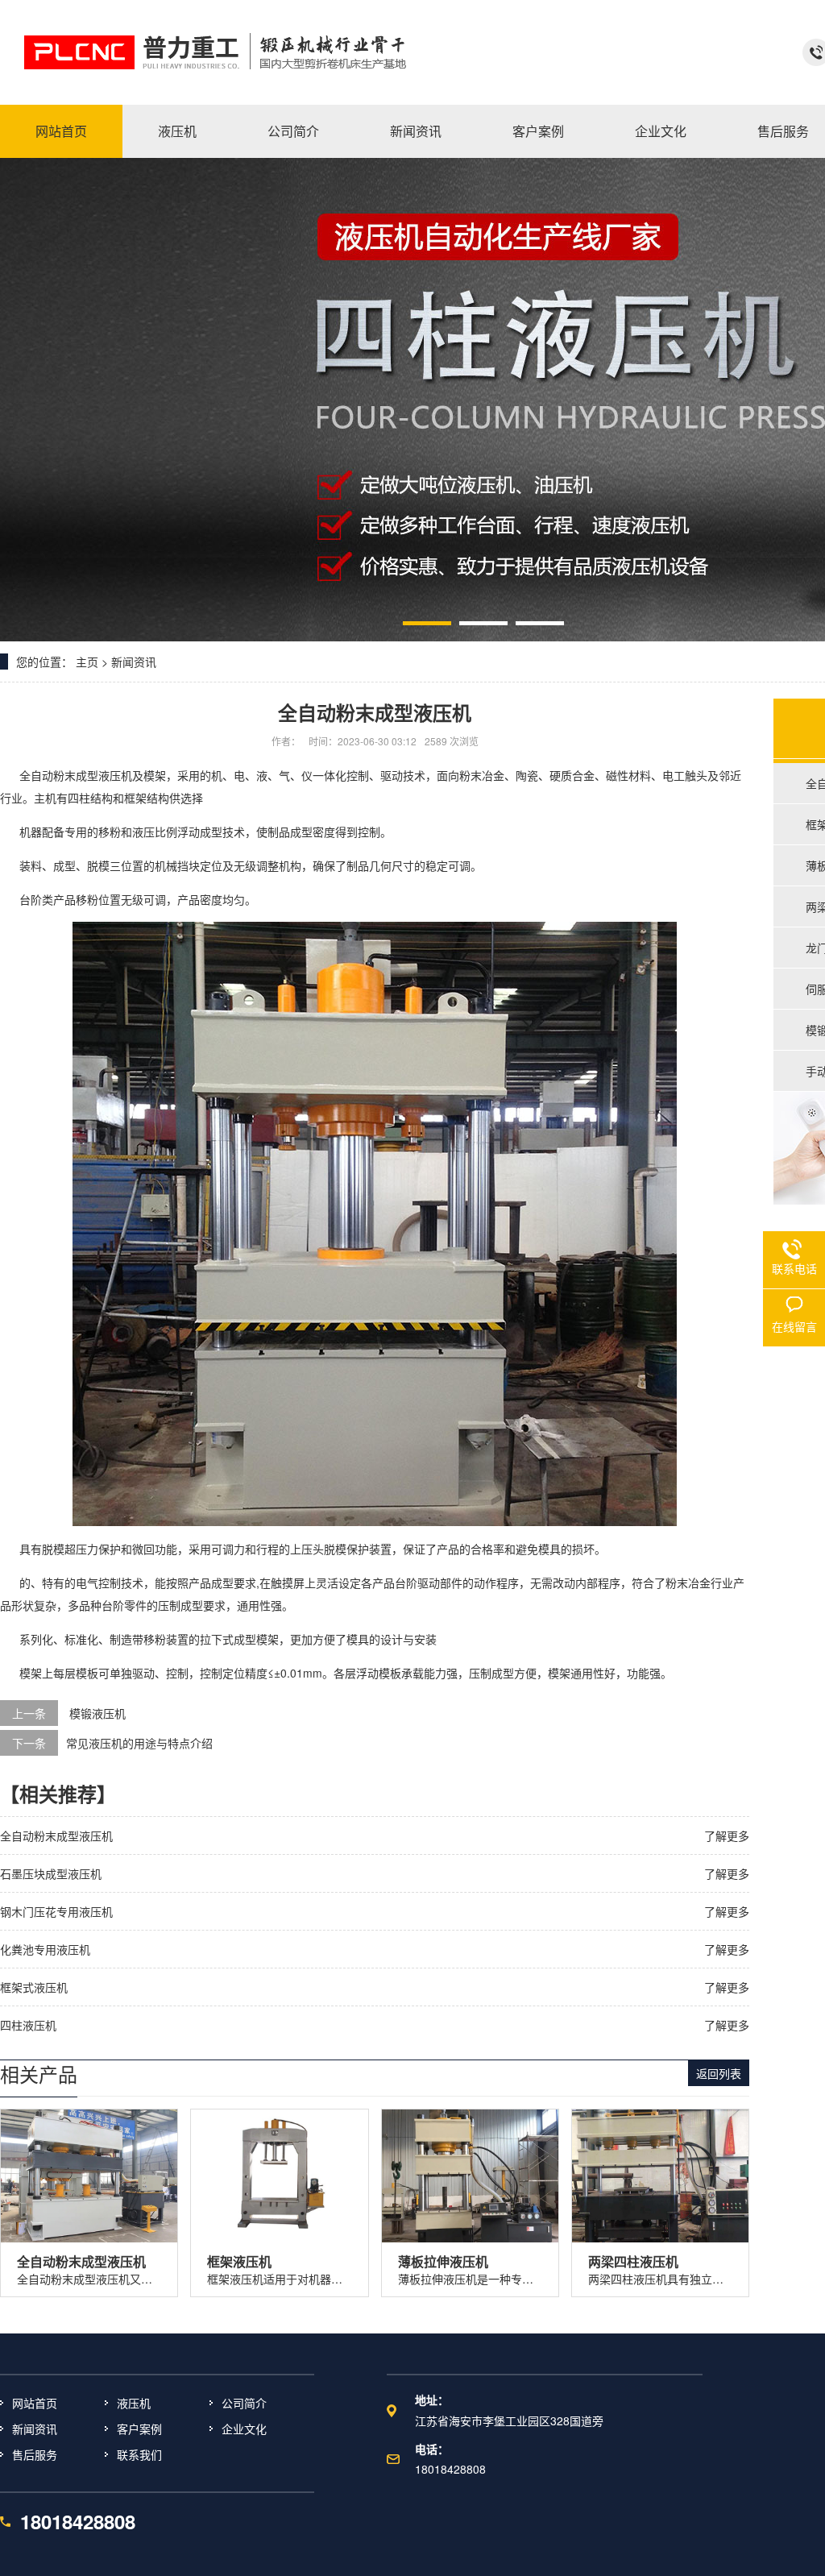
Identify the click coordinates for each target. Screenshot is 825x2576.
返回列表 (719, 2073)
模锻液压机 (97, 1713)
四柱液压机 (28, 2025)
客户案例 (139, 2429)
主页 (87, 662)
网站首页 (35, 2403)
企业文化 (244, 2429)
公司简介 (244, 2403)
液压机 (134, 2403)
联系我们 (139, 2454)
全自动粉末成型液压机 (76, 775)
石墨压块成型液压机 (51, 1873)
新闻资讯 (134, 662)
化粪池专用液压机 (45, 1949)
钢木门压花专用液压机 (56, 1911)
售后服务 (35, 2454)
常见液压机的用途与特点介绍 (139, 1743)
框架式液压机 (34, 1987)
